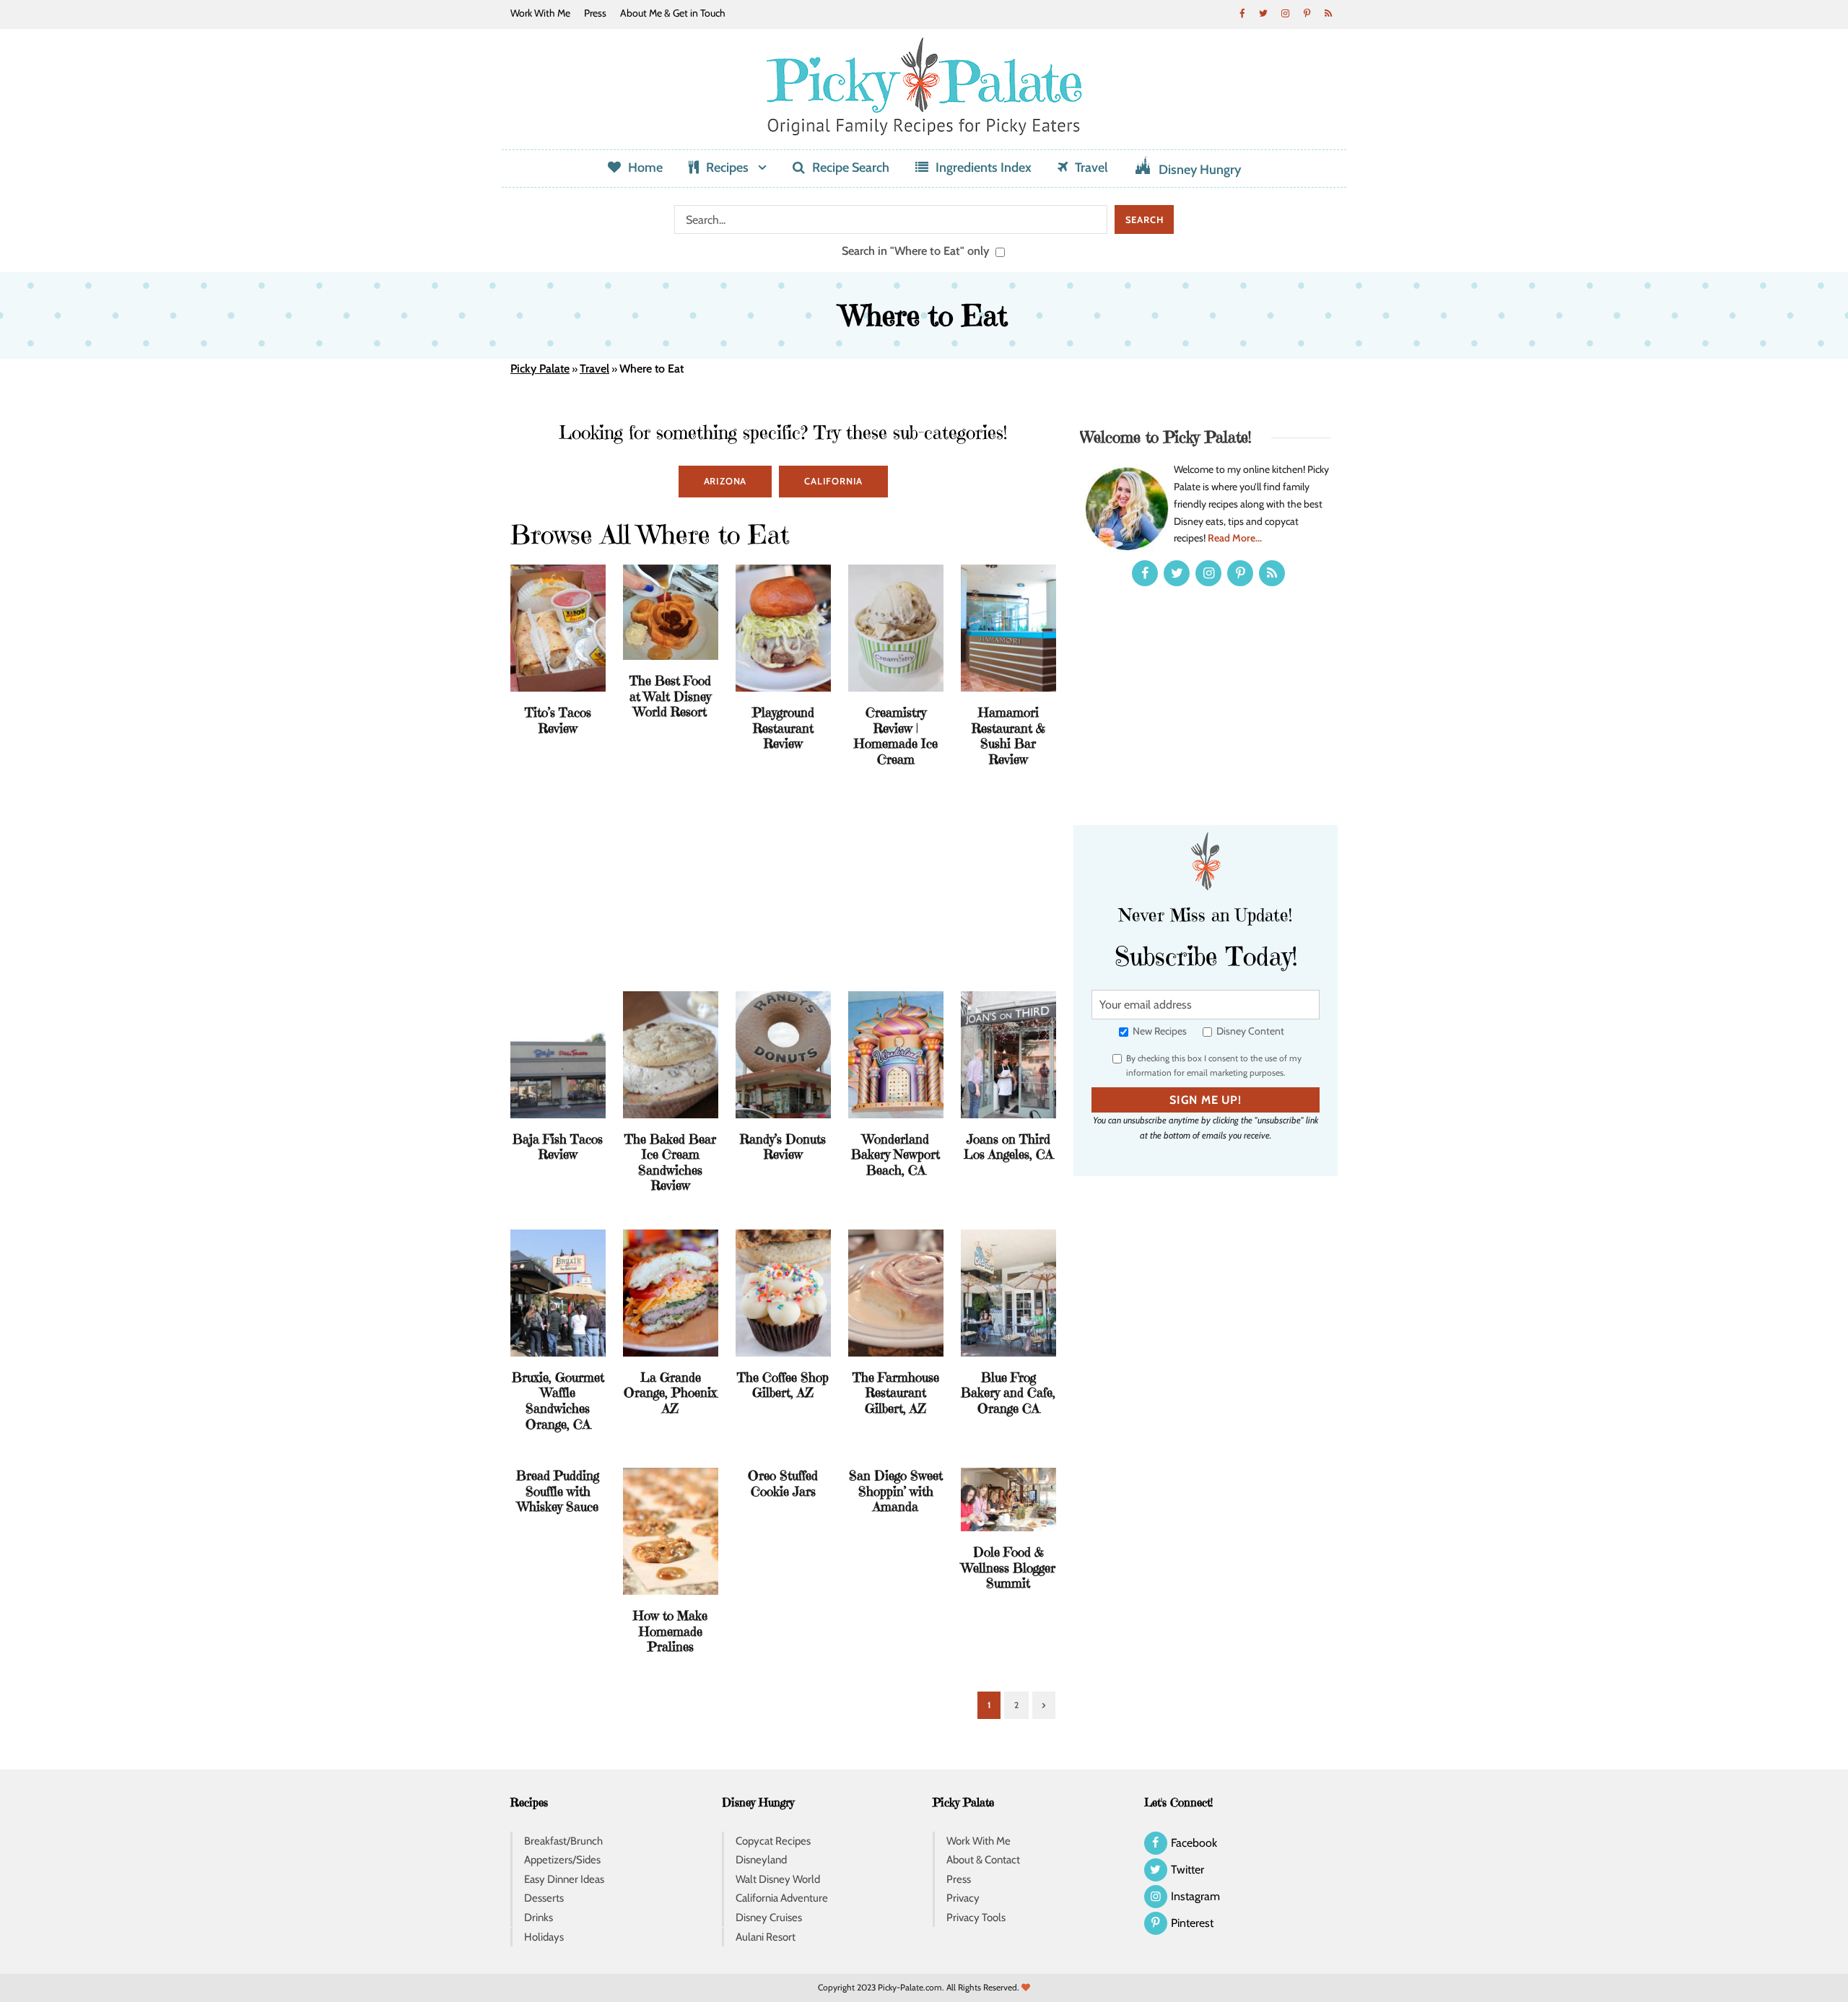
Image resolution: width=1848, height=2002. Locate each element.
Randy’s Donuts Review (783, 1147)
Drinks (539, 1918)
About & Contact (983, 1860)
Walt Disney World (778, 1879)
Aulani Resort (766, 1937)
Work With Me (540, 13)
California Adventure (782, 1898)
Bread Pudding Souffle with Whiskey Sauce (558, 1491)
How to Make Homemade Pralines (670, 1631)
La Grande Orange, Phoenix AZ (670, 1393)
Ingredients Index (984, 167)
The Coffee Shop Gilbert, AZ (783, 1385)
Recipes (727, 167)
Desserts (544, 1898)
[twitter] (1263, 13)
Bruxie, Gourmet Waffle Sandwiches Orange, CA (558, 1401)
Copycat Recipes (773, 1841)
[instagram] (1285, 13)
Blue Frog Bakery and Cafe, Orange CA (1008, 1393)
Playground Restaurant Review (783, 728)
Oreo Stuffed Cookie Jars (783, 1483)
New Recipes (1159, 1031)
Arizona (725, 481)
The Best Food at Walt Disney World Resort (670, 696)
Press (595, 13)
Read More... (1235, 538)
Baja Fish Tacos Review (558, 1147)
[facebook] (1242, 13)
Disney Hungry (1200, 170)
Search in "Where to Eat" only (917, 251)
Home (645, 167)
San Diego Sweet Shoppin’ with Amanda (896, 1491)
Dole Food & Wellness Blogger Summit (1008, 1567)
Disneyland (761, 1860)
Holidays (544, 1937)
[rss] (1328, 13)
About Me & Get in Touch (673, 13)
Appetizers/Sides (562, 1860)
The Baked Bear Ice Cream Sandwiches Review (670, 1162)
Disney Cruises (769, 1918)
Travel (1091, 167)
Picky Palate (540, 369)
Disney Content (1249, 1031)
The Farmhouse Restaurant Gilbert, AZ (896, 1393)
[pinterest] (1307, 13)
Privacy (963, 1898)
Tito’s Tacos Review (558, 720)
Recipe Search (851, 167)
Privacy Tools (976, 1918)
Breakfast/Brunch (563, 1841)
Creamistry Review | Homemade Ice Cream (896, 736)
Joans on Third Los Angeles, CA (1008, 1147)
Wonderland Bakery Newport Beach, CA (895, 1154)
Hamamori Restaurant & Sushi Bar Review (1008, 736)
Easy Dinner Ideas (564, 1879)
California (833, 481)
